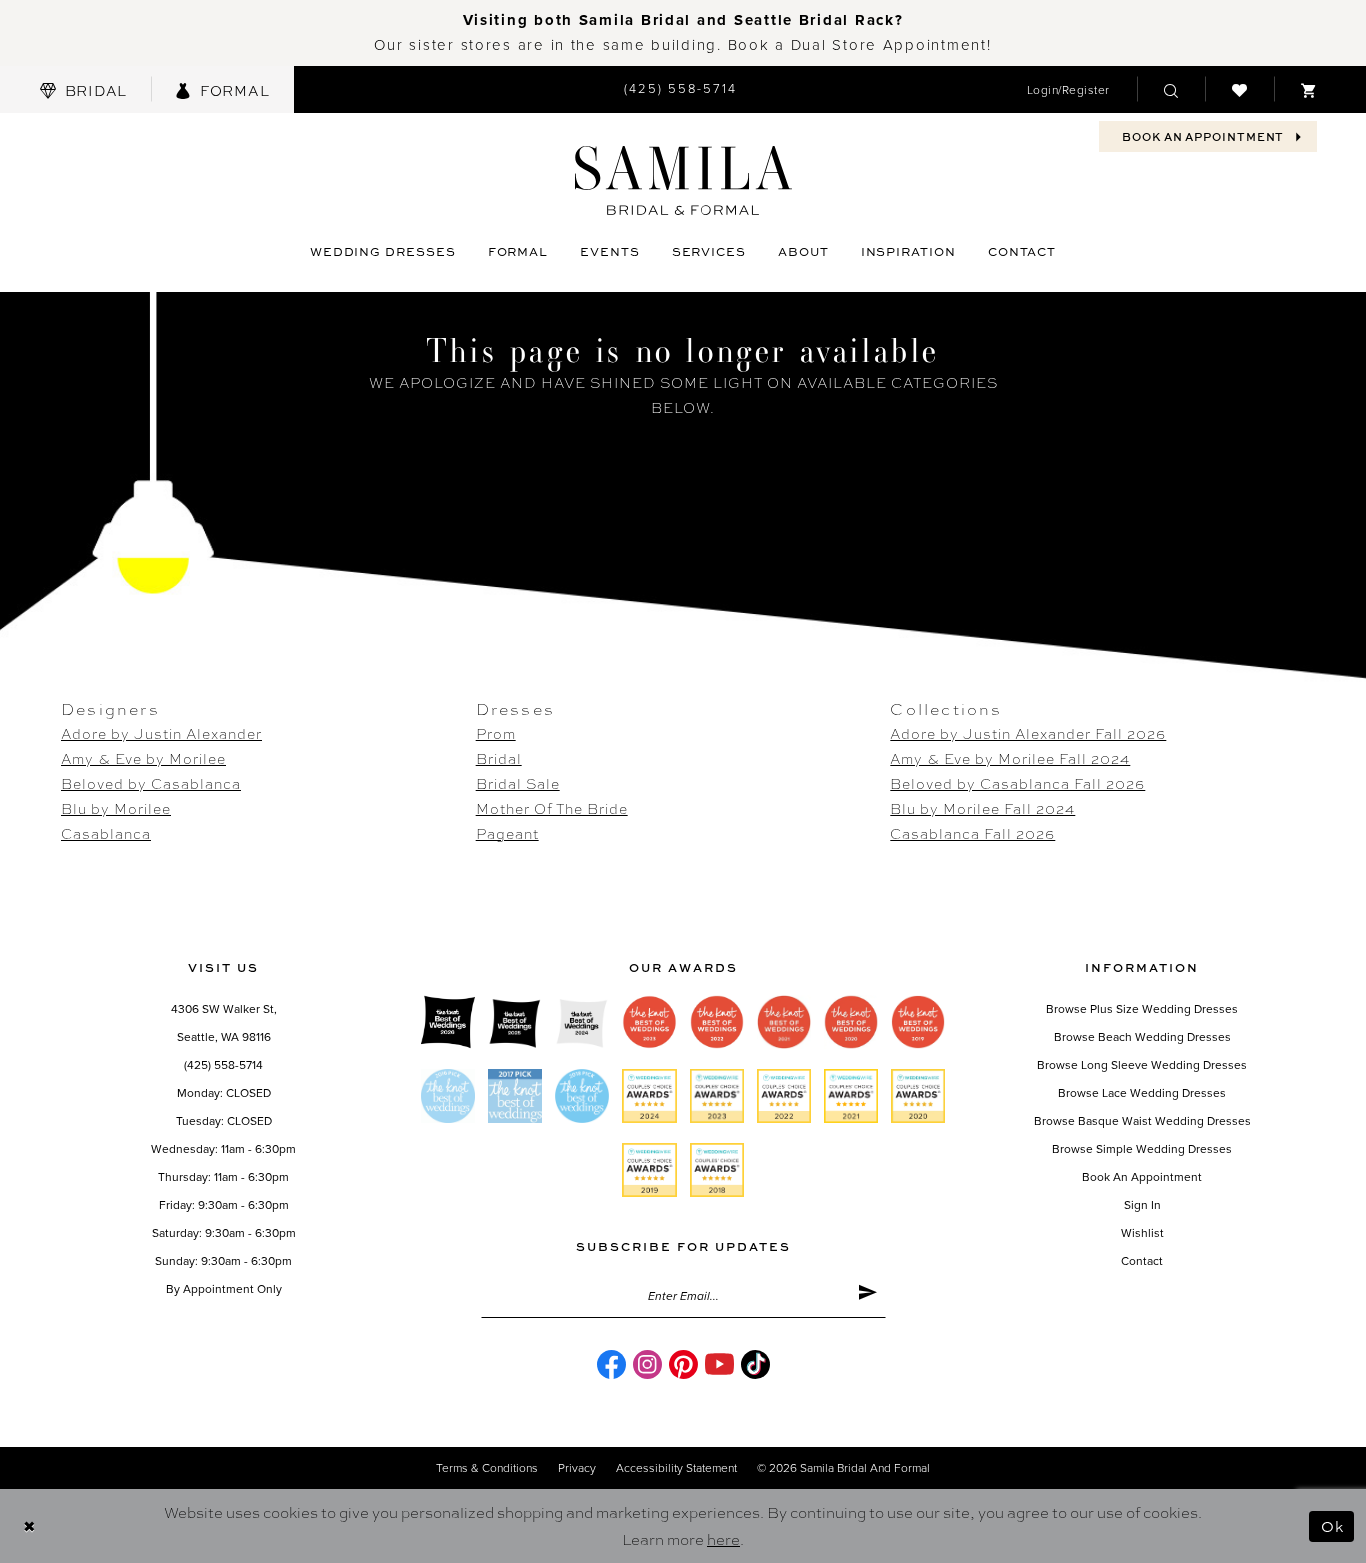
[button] (1068, 89)
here (723, 1539)
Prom (496, 733)
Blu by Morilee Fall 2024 (982, 808)
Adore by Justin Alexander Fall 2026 (1028, 733)
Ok (1332, 1526)
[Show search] (1171, 89)
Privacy (577, 1468)
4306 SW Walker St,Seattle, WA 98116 (224, 1023)
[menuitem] (83, 89)
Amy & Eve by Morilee (143, 758)
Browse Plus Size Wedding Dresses (1142, 1009)
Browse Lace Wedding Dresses (1142, 1093)
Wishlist (1142, 1233)
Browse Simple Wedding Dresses (1142, 1149)
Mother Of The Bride (552, 808)
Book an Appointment (1142, 1177)
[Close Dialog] (29, 1526)
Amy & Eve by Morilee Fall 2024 (1010, 758)
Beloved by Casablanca (151, 783)
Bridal (499, 758)
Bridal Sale (518, 783)
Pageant (507, 833)
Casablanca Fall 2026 (972, 833)
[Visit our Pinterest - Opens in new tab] (683, 1364)
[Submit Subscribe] (867, 1296)
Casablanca (106, 833)
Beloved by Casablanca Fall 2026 (1017, 783)
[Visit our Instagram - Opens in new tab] (647, 1364)
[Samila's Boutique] (683, 180)
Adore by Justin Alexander (161, 733)
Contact (1142, 1261)
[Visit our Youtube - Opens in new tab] (719, 1364)
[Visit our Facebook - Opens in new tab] (611, 1364)
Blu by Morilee (116, 808)
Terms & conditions (487, 1468)
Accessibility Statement (676, 1468)
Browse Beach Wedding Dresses (1142, 1037)
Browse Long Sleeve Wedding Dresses (1142, 1065)
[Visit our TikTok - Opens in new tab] (755, 1364)
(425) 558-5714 (223, 1065)
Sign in (1142, 1205)
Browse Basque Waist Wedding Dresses (1142, 1121)
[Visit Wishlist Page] (1239, 89)
